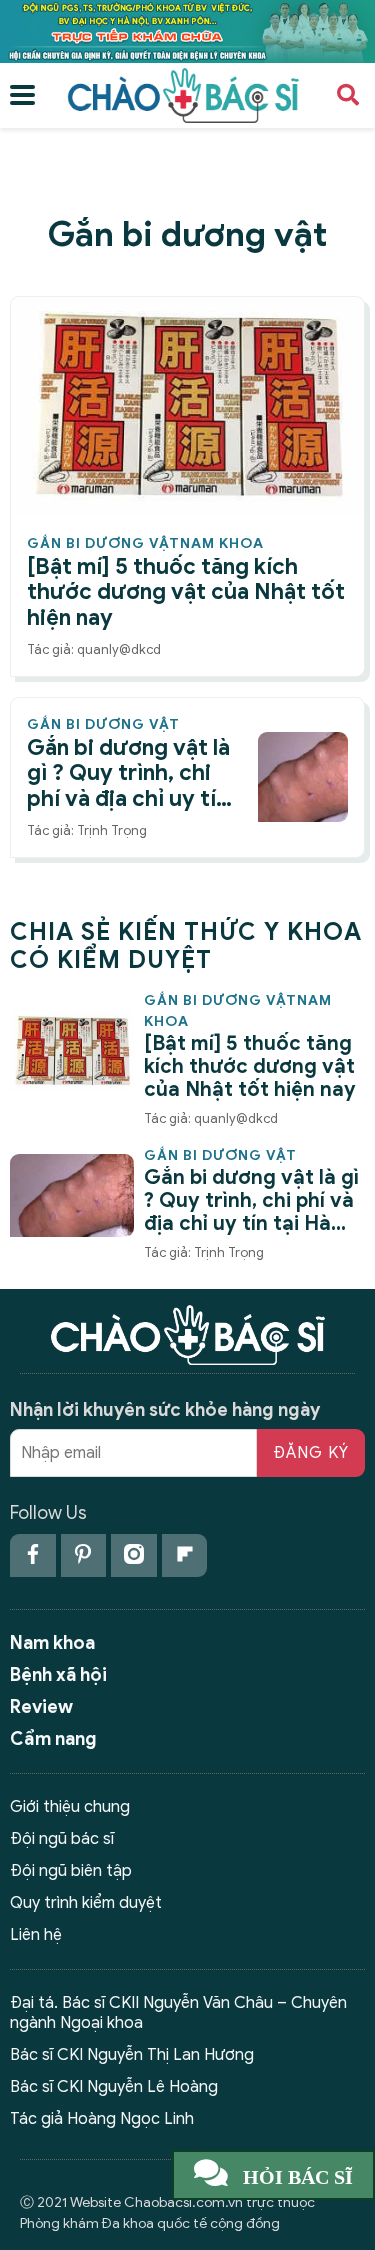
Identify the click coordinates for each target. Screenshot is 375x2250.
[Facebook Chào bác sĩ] (33, 1555)
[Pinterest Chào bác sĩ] (84, 1555)
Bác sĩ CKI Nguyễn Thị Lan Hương (132, 2055)
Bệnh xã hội (58, 1675)
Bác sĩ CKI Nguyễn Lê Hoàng (114, 2087)
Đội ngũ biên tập (71, 1871)
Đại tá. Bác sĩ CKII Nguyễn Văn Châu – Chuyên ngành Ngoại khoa (178, 2012)
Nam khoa (52, 1643)
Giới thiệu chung (70, 1807)
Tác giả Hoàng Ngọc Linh (102, 2119)
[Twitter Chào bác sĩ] (134, 1555)
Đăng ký (311, 1453)
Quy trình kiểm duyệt (86, 1903)
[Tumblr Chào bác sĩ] (185, 1555)
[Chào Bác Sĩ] (187, 30)
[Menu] (22, 95)
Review (41, 1707)
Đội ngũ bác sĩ (62, 1839)
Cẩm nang (53, 1739)
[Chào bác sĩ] (183, 94)
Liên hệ (36, 1935)
